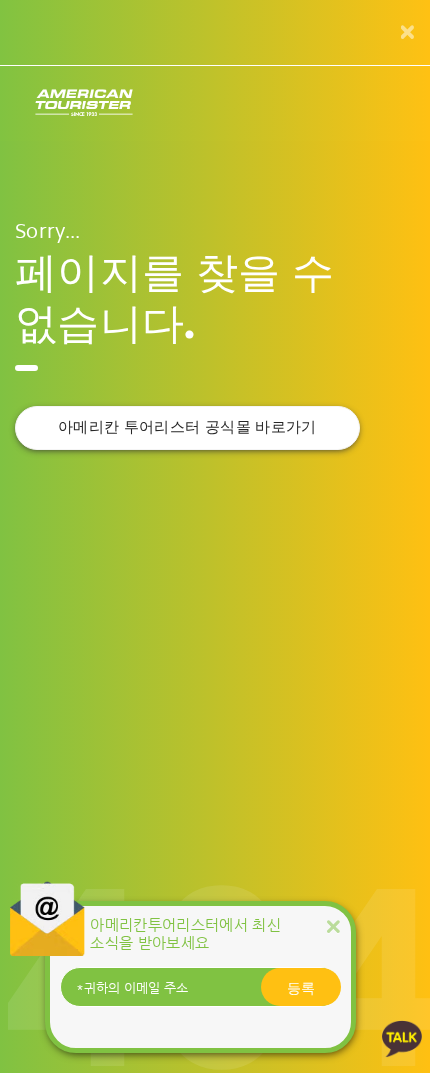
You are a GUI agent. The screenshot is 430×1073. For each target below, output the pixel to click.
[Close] (333, 926)
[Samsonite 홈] (84, 103)
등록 (301, 987)
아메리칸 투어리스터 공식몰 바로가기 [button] (187, 427)
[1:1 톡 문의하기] (402, 1037)
